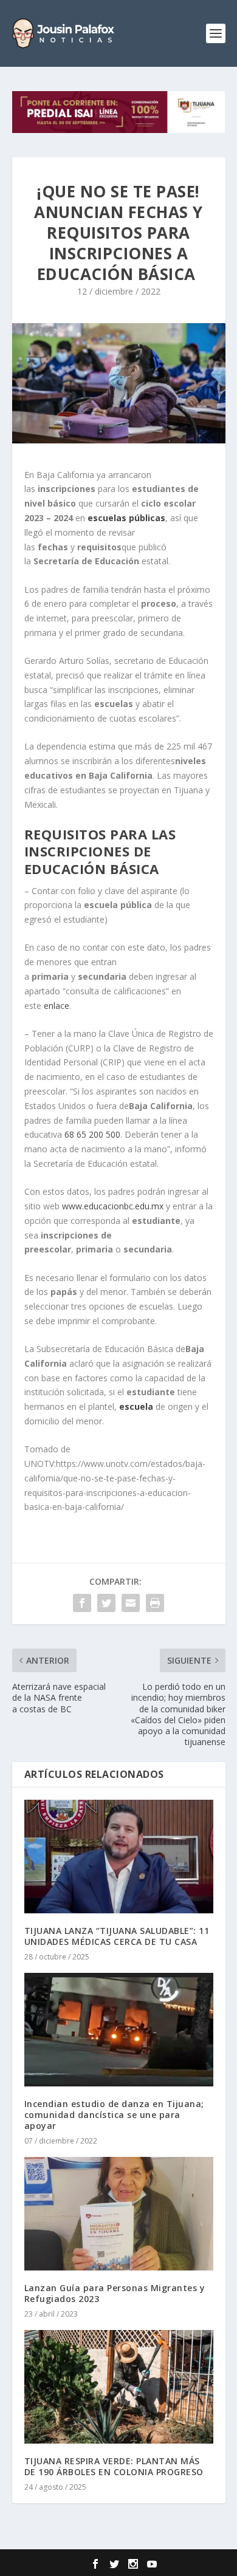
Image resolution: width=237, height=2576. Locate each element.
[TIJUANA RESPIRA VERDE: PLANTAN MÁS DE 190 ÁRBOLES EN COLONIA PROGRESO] (119, 2387)
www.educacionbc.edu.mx (113, 1206)
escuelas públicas (125, 518)
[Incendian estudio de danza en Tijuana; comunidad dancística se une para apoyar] (119, 2030)
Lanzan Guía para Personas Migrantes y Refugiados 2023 (115, 2293)
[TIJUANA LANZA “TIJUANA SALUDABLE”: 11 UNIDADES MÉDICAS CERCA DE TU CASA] (119, 1857)
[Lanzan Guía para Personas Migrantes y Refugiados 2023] (119, 2214)
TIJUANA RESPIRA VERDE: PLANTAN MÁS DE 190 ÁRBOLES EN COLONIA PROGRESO (114, 2466)
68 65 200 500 (92, 1134)
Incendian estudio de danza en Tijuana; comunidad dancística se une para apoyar (114, 2115)
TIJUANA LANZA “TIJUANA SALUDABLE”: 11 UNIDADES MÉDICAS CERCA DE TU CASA (117, 1936)
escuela (137, 1406)
